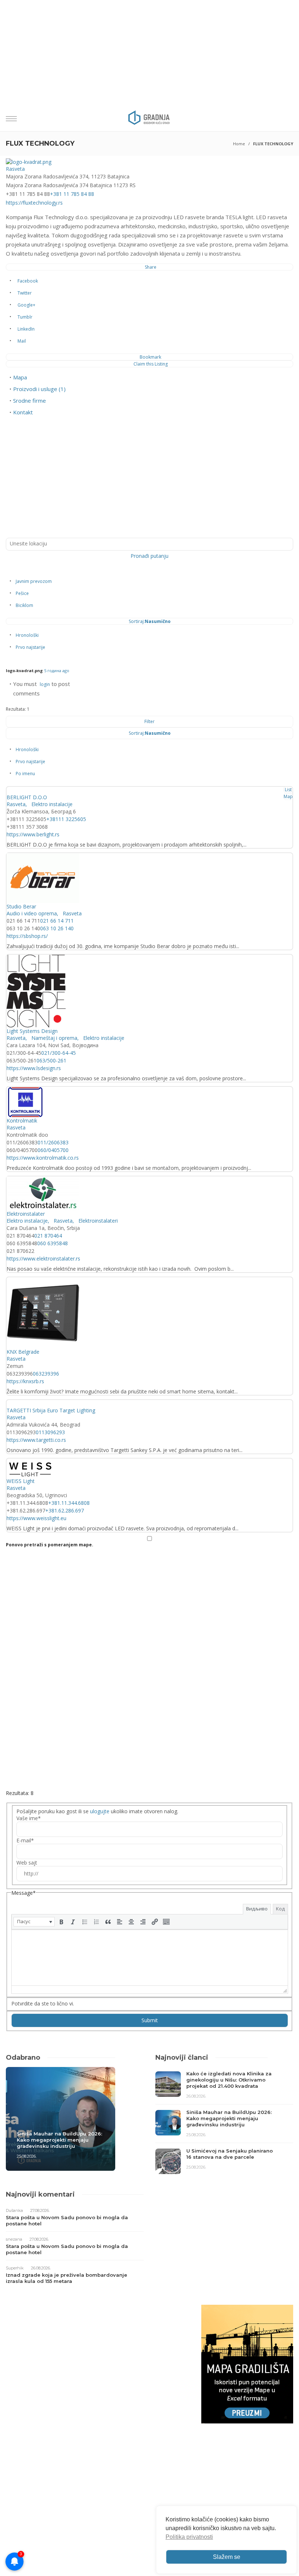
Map (288, 796)
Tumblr (25, 317)
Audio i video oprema (32, 913)
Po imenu (25, 774)
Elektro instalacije (51, 804)
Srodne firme (30, 401)
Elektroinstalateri (97, 1221)
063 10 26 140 (57, 928)
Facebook (28, 281)
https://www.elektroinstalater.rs (43, 1259)
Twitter (25, 293)
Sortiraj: (150, 621)
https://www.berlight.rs (33, 834)
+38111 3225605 (66, 819)
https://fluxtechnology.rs (34, 203)
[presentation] (34, 1922)
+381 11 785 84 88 (72, 194)
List (288, 790)
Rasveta (15, 169)
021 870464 (48, 1236)
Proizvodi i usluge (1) (39, 389)
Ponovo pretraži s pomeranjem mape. (50, 1545)
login (45, 684)
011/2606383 (53, 1142)
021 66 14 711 (57, 921)
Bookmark (150, 357)
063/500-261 (51, 1060)
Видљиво (257, 1909)
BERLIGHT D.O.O (27, 797)
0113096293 (50, 1432)
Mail (22, 341)
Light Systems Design (32, 1031)
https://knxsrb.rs (25, 1381)
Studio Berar (21, 906)
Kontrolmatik (22, 1121)
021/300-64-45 (59, 1053)
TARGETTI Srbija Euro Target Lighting (51, 1410)
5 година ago (57, 670)
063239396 (46, 1374)
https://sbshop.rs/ (27, 936)
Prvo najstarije (30, 647)
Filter (149, 721)
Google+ (26, 305)
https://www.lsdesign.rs (34, 1068)
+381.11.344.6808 (69, 1503)
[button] (34, 1922)
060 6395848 (53, 1243)
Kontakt (23, 412)
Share (151, 267)
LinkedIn (26, 329)
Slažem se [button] (227, 2557)
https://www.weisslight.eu (36, 1518)
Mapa (20, 377)
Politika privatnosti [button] (189, 2537)
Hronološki (27, 635)
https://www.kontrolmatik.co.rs (43, 1158)
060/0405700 (53, 1150)
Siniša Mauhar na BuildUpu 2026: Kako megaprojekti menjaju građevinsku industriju (59, 2140)
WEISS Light (21, 1481)
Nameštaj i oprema (54, 1038)
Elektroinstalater (26, 1214)
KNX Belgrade (23, 1352)
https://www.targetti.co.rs (36, 1440)
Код (280, 1909)
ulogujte (100, 1811)
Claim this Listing (151, 364)
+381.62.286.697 (65, 1510)
